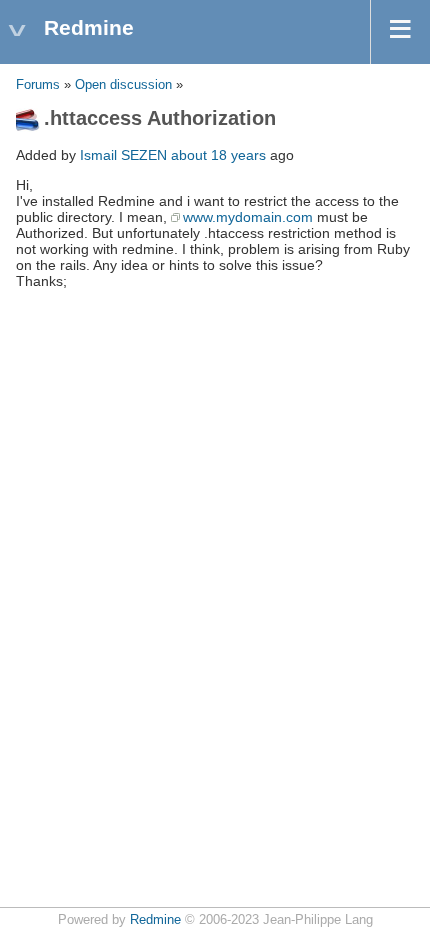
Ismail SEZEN (123, 155)
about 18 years (218, 155)
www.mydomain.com (248, 217)
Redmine (155, 920)
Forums (38, 85)
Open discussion (123, 85)
